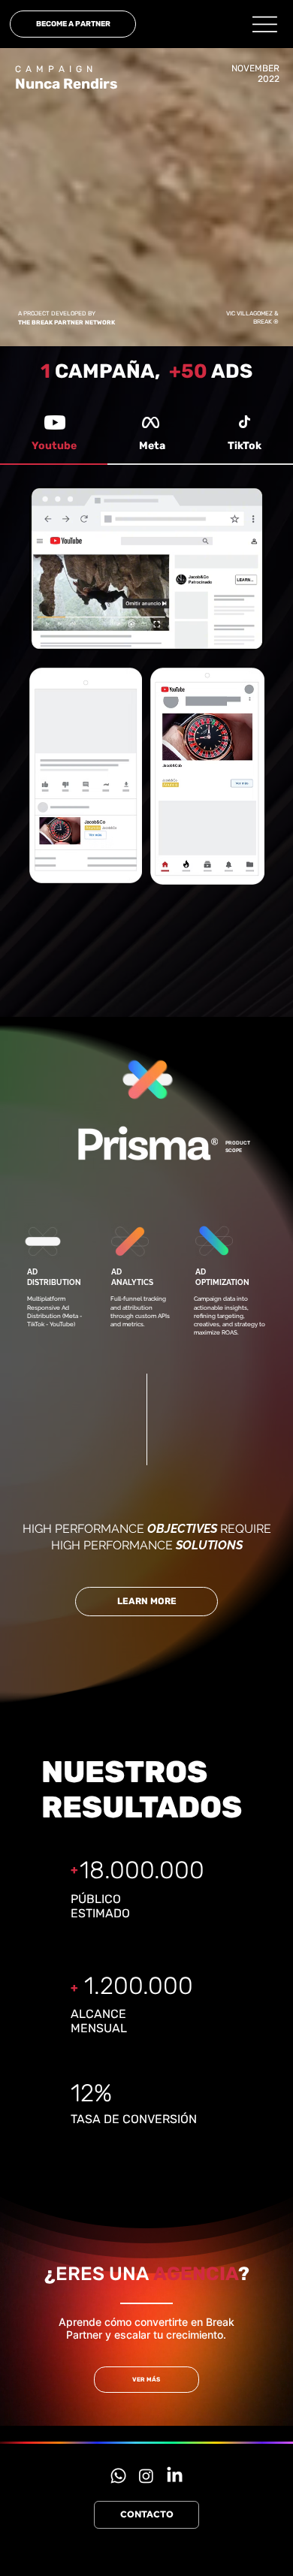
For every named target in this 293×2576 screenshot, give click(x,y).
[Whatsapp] (118, 2476)
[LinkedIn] (175, 2476)
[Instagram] (146, 2476)
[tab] (54, 447)
